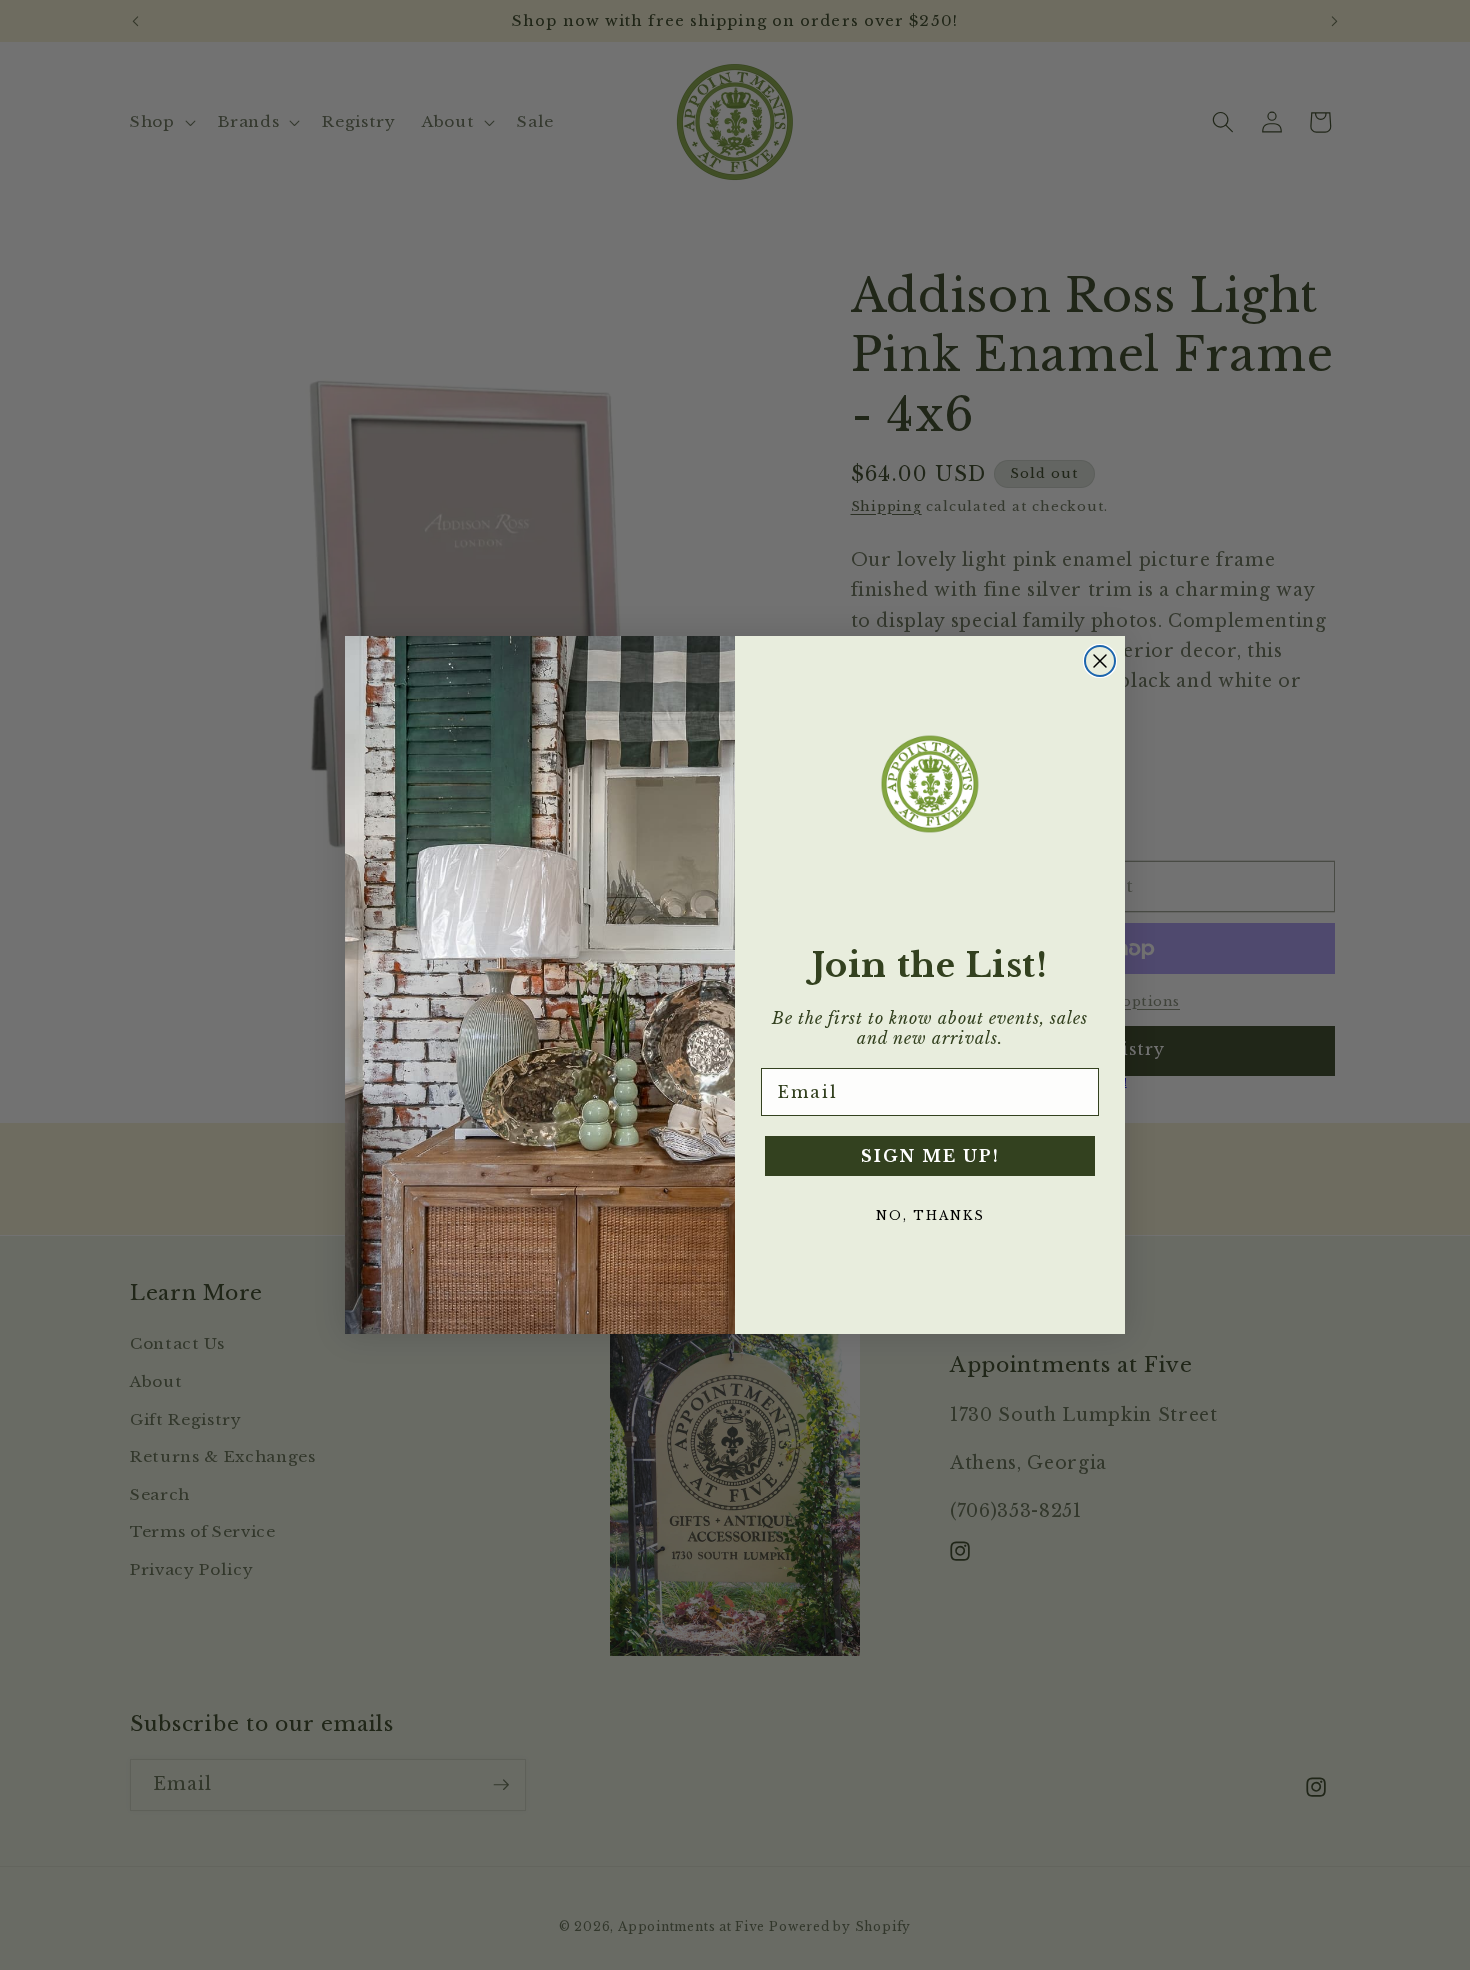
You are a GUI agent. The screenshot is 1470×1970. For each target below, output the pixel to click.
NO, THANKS (930, 1215)
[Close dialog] (1100, 661)
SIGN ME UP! (930, 1156)
